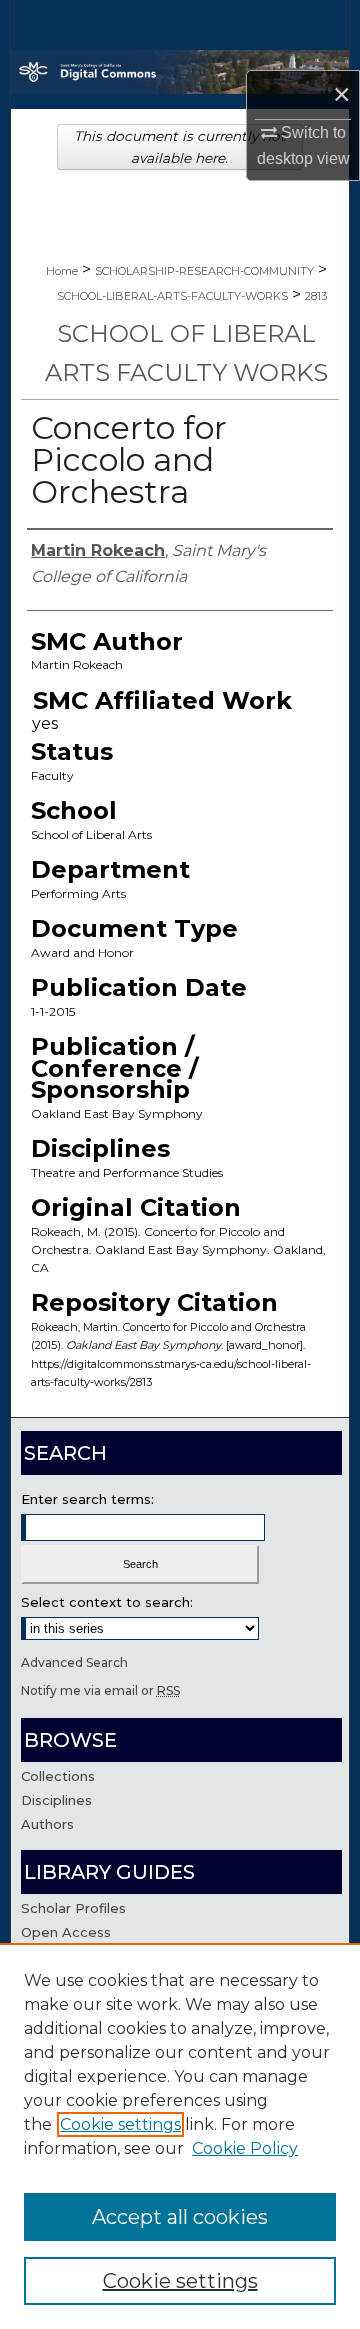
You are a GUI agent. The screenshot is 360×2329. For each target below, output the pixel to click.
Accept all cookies (180, 2217)
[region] (180, 2136)
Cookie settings (120, 2124)
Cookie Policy (245, 2148)
